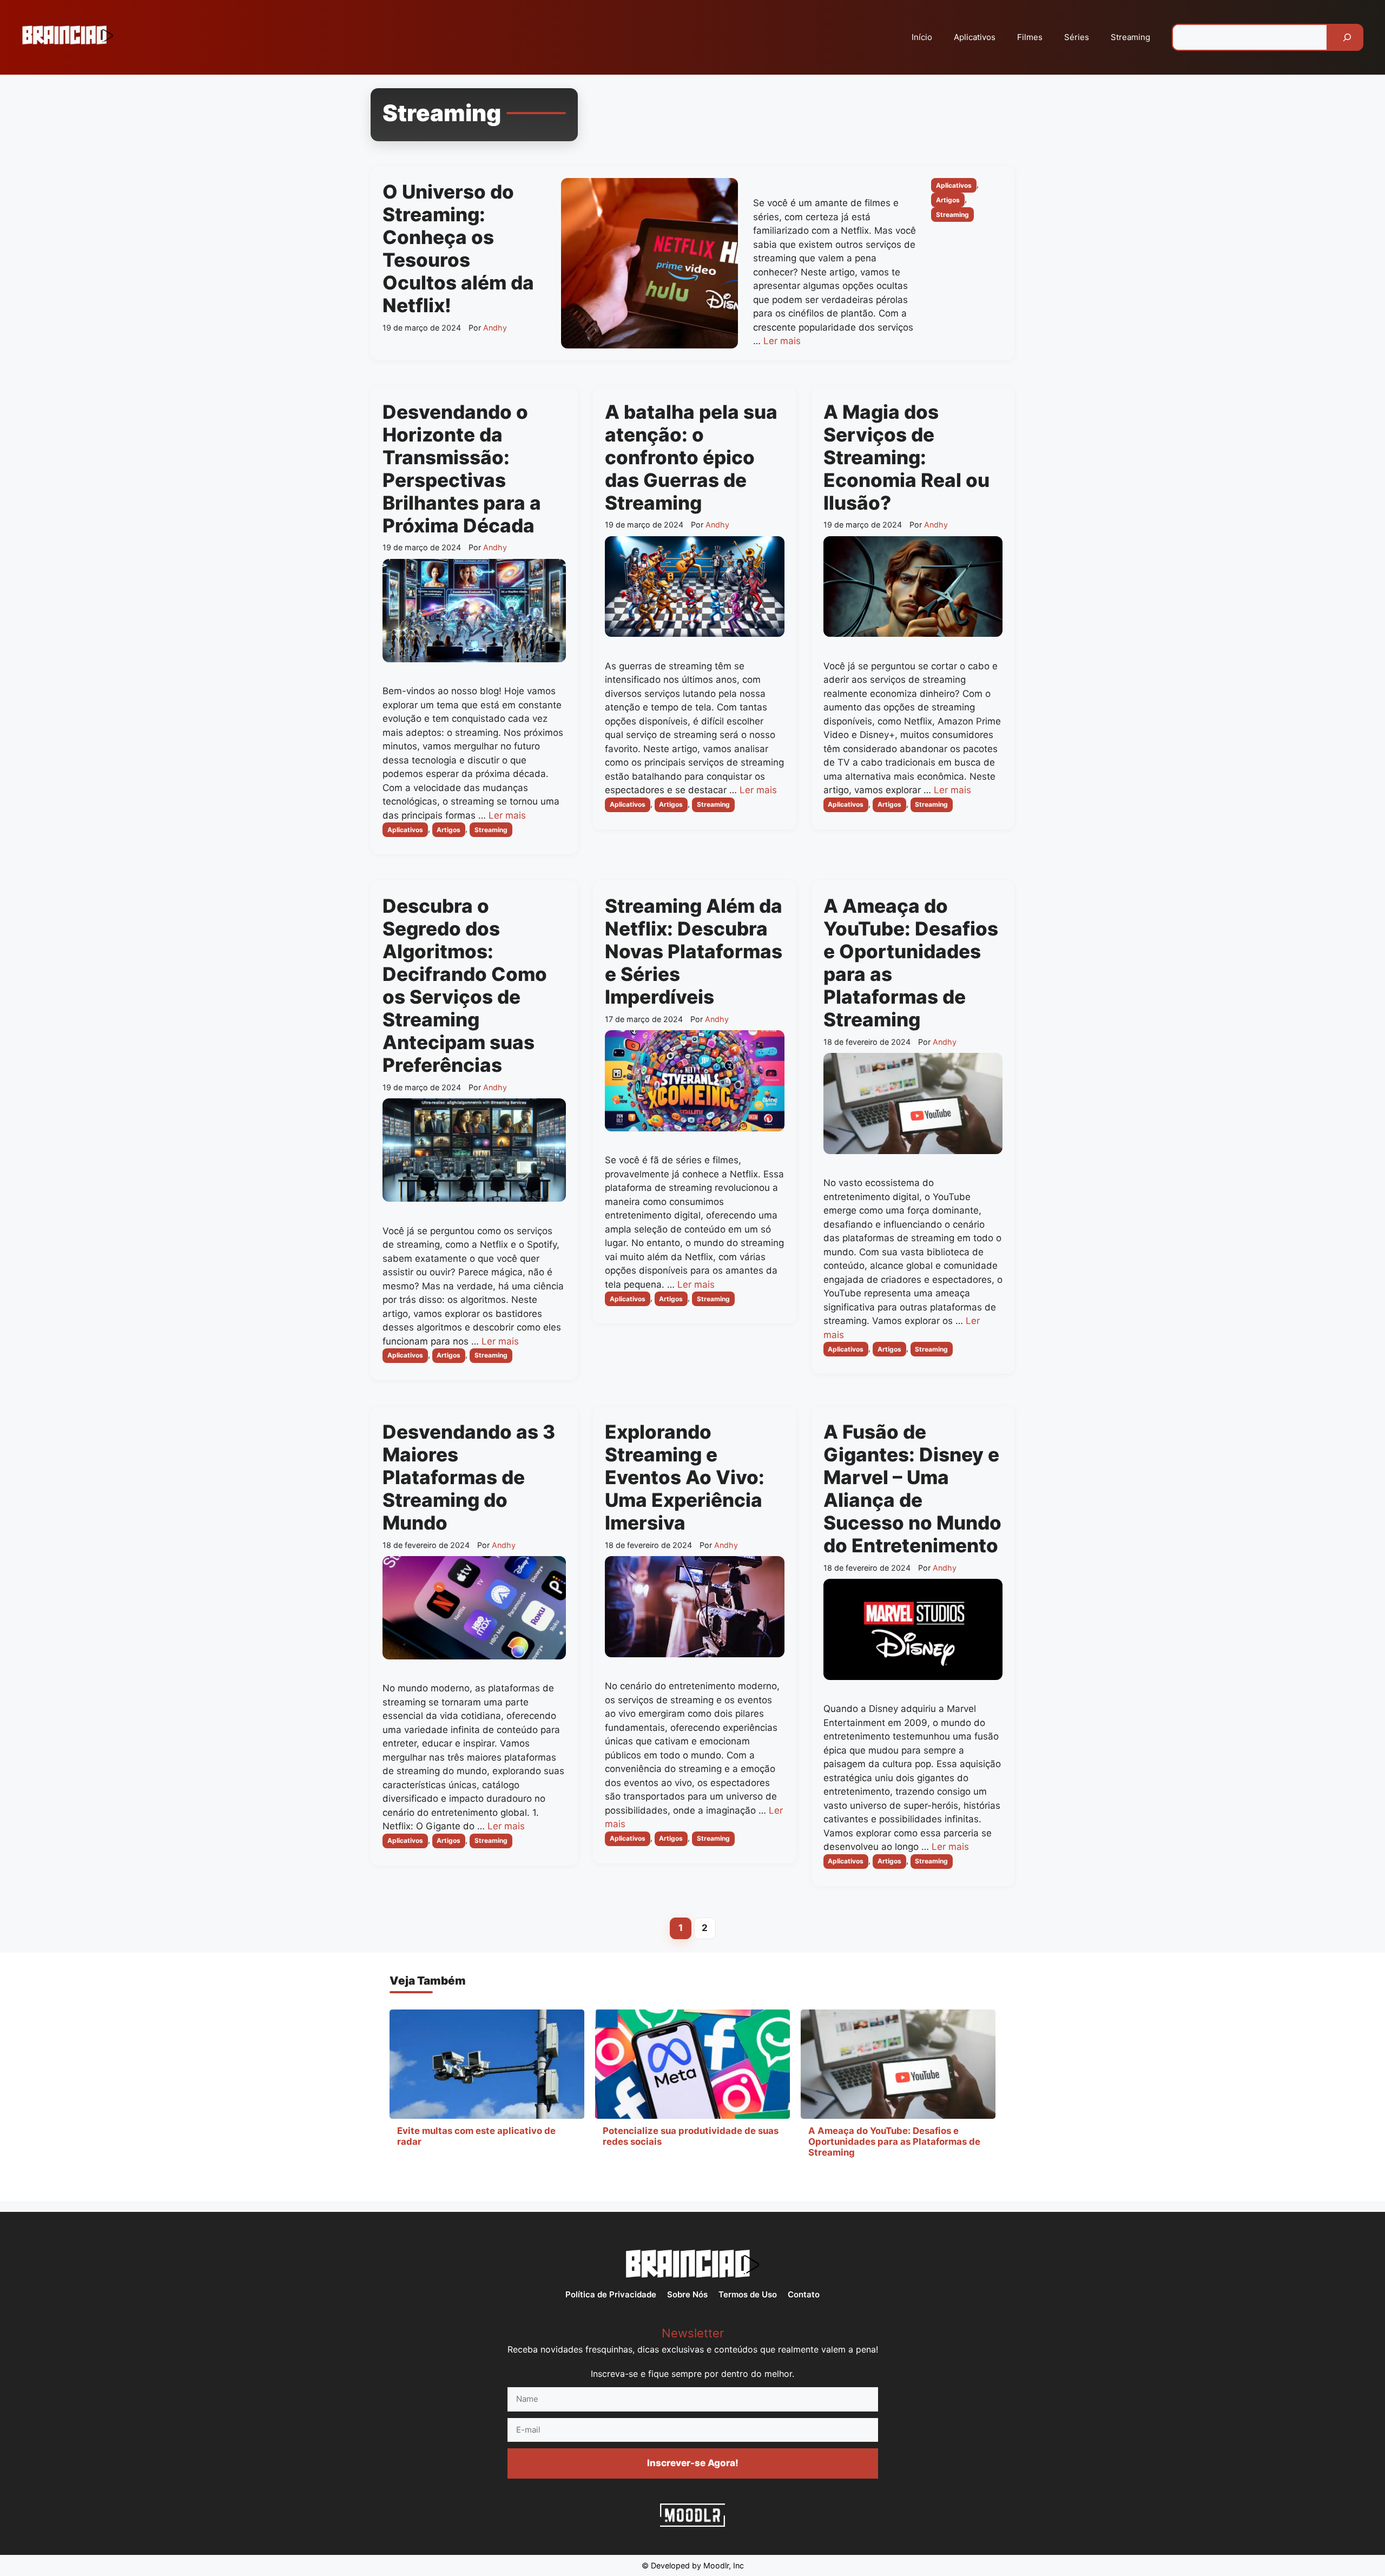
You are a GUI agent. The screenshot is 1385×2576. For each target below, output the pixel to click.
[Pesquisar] (1347, 37)
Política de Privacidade (611, 2294)
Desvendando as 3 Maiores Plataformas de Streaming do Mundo (469, 1477)
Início (922, 37)
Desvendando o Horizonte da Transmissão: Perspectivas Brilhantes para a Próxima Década (462, 469)
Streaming (1130, 37)
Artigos (948, 200)
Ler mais (782, 341)
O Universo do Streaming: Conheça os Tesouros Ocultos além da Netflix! (458, 248)
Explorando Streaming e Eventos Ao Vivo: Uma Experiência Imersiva (685, 1477)
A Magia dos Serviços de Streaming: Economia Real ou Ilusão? (906, 457)
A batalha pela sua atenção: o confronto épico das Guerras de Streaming (691, 457)
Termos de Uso (748, 2294)
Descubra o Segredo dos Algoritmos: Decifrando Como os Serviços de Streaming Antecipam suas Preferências (465, 985)
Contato (804, 2294)
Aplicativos (975, 37)
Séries (1077, 37)
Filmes (1030, 37)
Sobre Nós (687, 2294)
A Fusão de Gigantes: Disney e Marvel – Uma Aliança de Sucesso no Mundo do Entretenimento (912, 1488)
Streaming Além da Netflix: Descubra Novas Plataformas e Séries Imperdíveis (694, 951)
